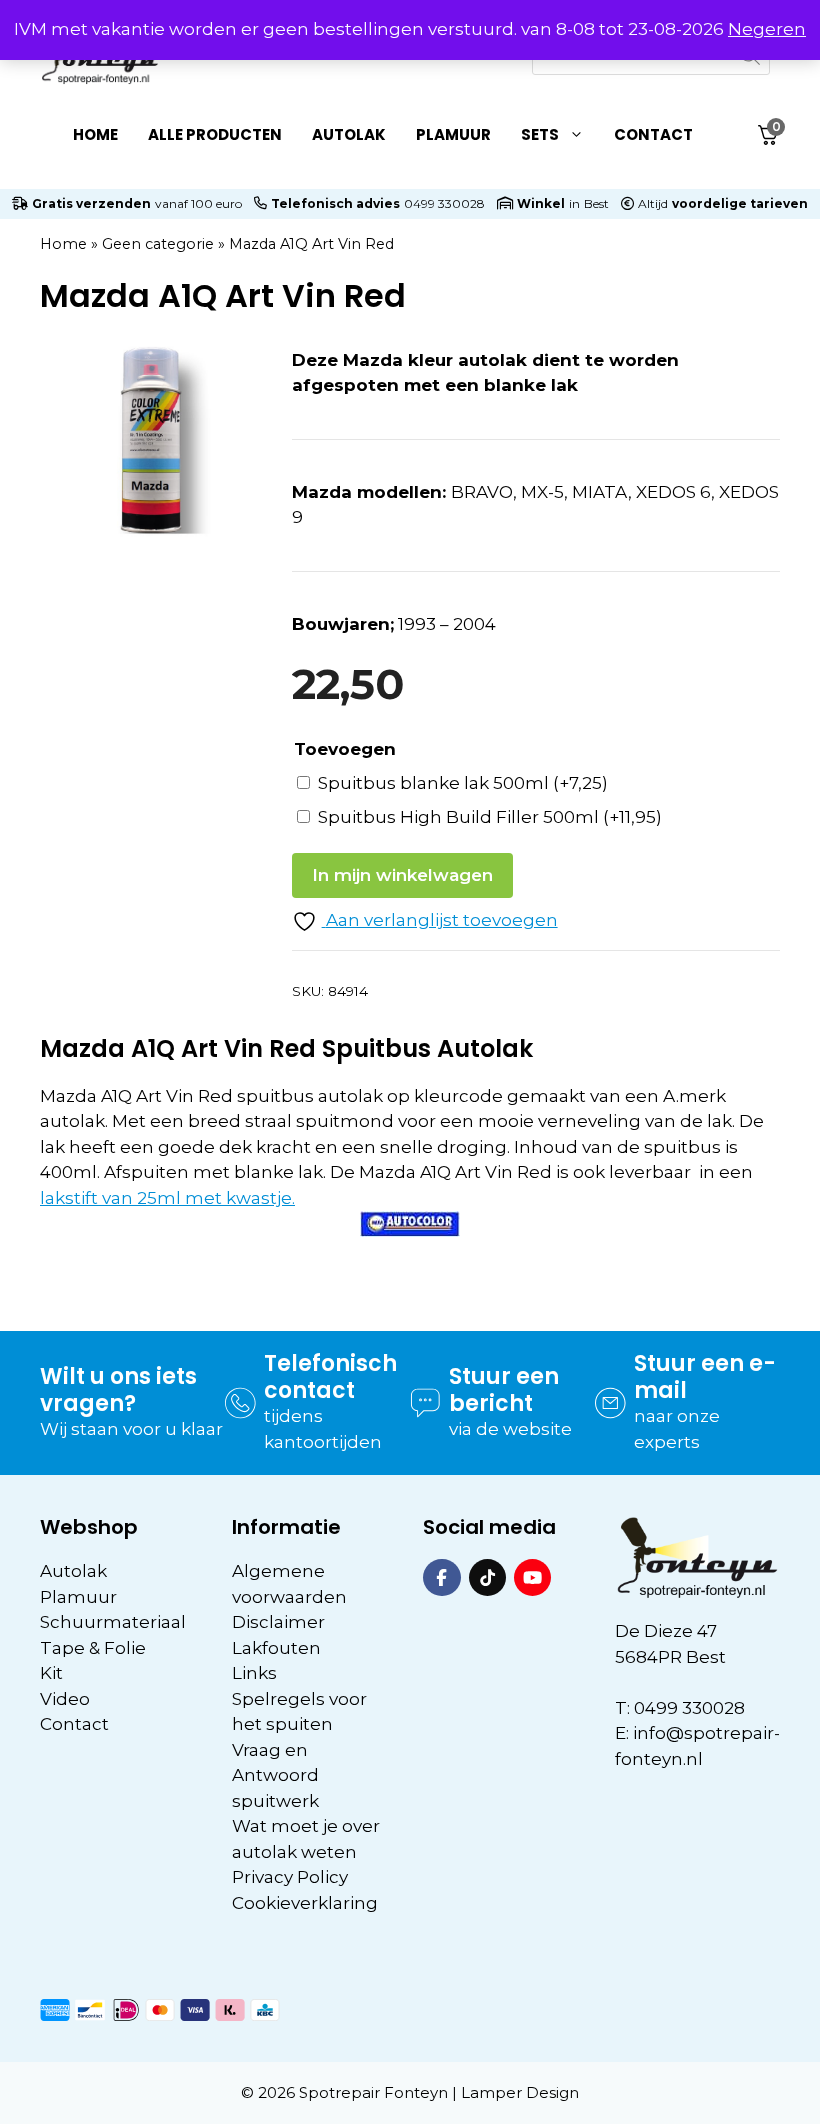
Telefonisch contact (330, 1376)
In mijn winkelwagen (402, 875)
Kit (51, 1673)
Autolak (349, 134)
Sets (540, 134)
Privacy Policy (290, 1877)
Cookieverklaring (305, 1903)
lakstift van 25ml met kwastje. (167, 1198)
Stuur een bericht (504, 1389)
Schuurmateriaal (113, 1622)
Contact (653, 134)
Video (65, 1699)
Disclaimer (278, 1622)
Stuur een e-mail (705, 1376)
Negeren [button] (767, 29)
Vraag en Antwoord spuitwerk (275, 1775)
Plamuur (453, 134)
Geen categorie (158, 244)
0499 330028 (444, 203)
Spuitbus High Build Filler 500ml (490, 817)
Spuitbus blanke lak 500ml (463, 783)
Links (254, 1673)
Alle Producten (215, 134)
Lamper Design (520, 2092)
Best (596, 203)
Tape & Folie (93, 1648)
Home (95, 134)
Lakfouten (276, 1648)
